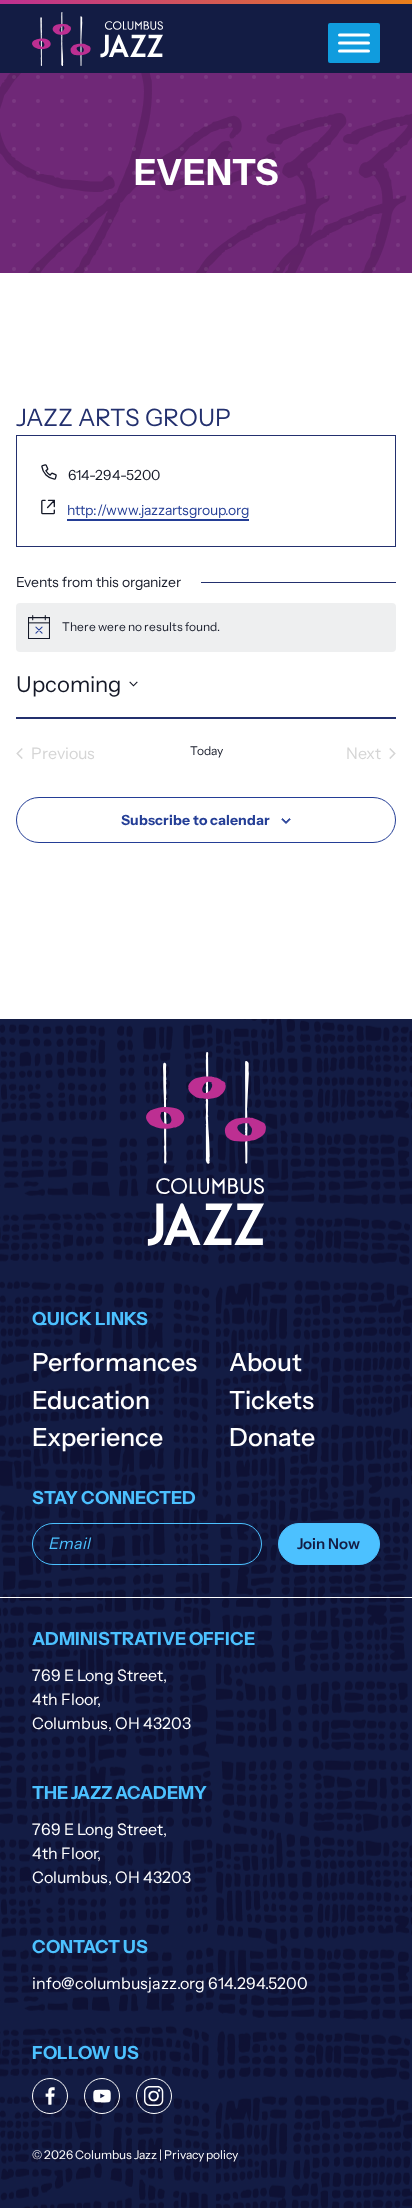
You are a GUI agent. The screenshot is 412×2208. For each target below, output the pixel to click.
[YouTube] (102, 2096)
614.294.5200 (258, 1983)
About (265, 1362)
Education (91, 1400)
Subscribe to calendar (195, 820)
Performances (114, 1362)
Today (206, 751)
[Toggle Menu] (354, 42)
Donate (272, 1437)
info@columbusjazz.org (118, 1983)
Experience (97, 1437)
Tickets (271, 1400)
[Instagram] (154, 2096)
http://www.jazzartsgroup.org (158, 510)
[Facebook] (50, 2096)
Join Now (328, 1543)
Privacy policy (201, 2155)
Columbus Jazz (97, 39)
